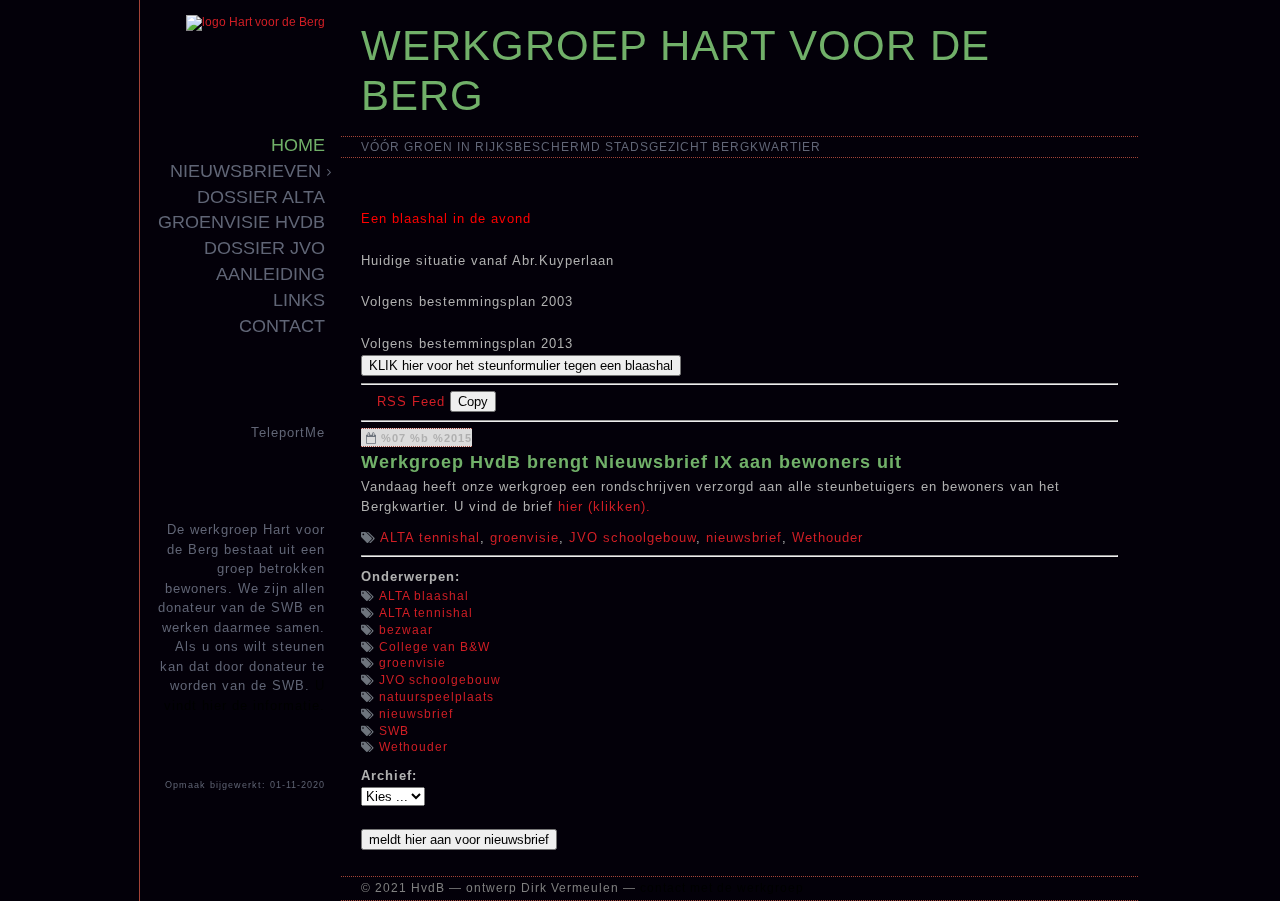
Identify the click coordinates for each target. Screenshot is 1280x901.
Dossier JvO (264, 248)
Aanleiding (270, 274)
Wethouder (827, 537)
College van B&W (434, 647)
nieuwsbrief (744, 537)
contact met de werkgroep (722, 888)
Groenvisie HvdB (241, 222)
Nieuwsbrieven (245, 171)
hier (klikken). (604, 506)
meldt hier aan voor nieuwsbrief (459, 839)
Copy (473, 401)
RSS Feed (411, 401)
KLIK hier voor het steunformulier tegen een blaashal (521, 365)
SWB (394, 731)
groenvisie (524, 537)
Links (299, 300)
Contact (282, 326)
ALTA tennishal (430, 537)
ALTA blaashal (424, 596)
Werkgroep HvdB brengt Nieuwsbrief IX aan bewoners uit (631, 462)
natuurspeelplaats (436, 697)
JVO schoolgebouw (632, 537)
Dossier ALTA (261, 197)
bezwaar (406, 630)
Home (298, 145)
